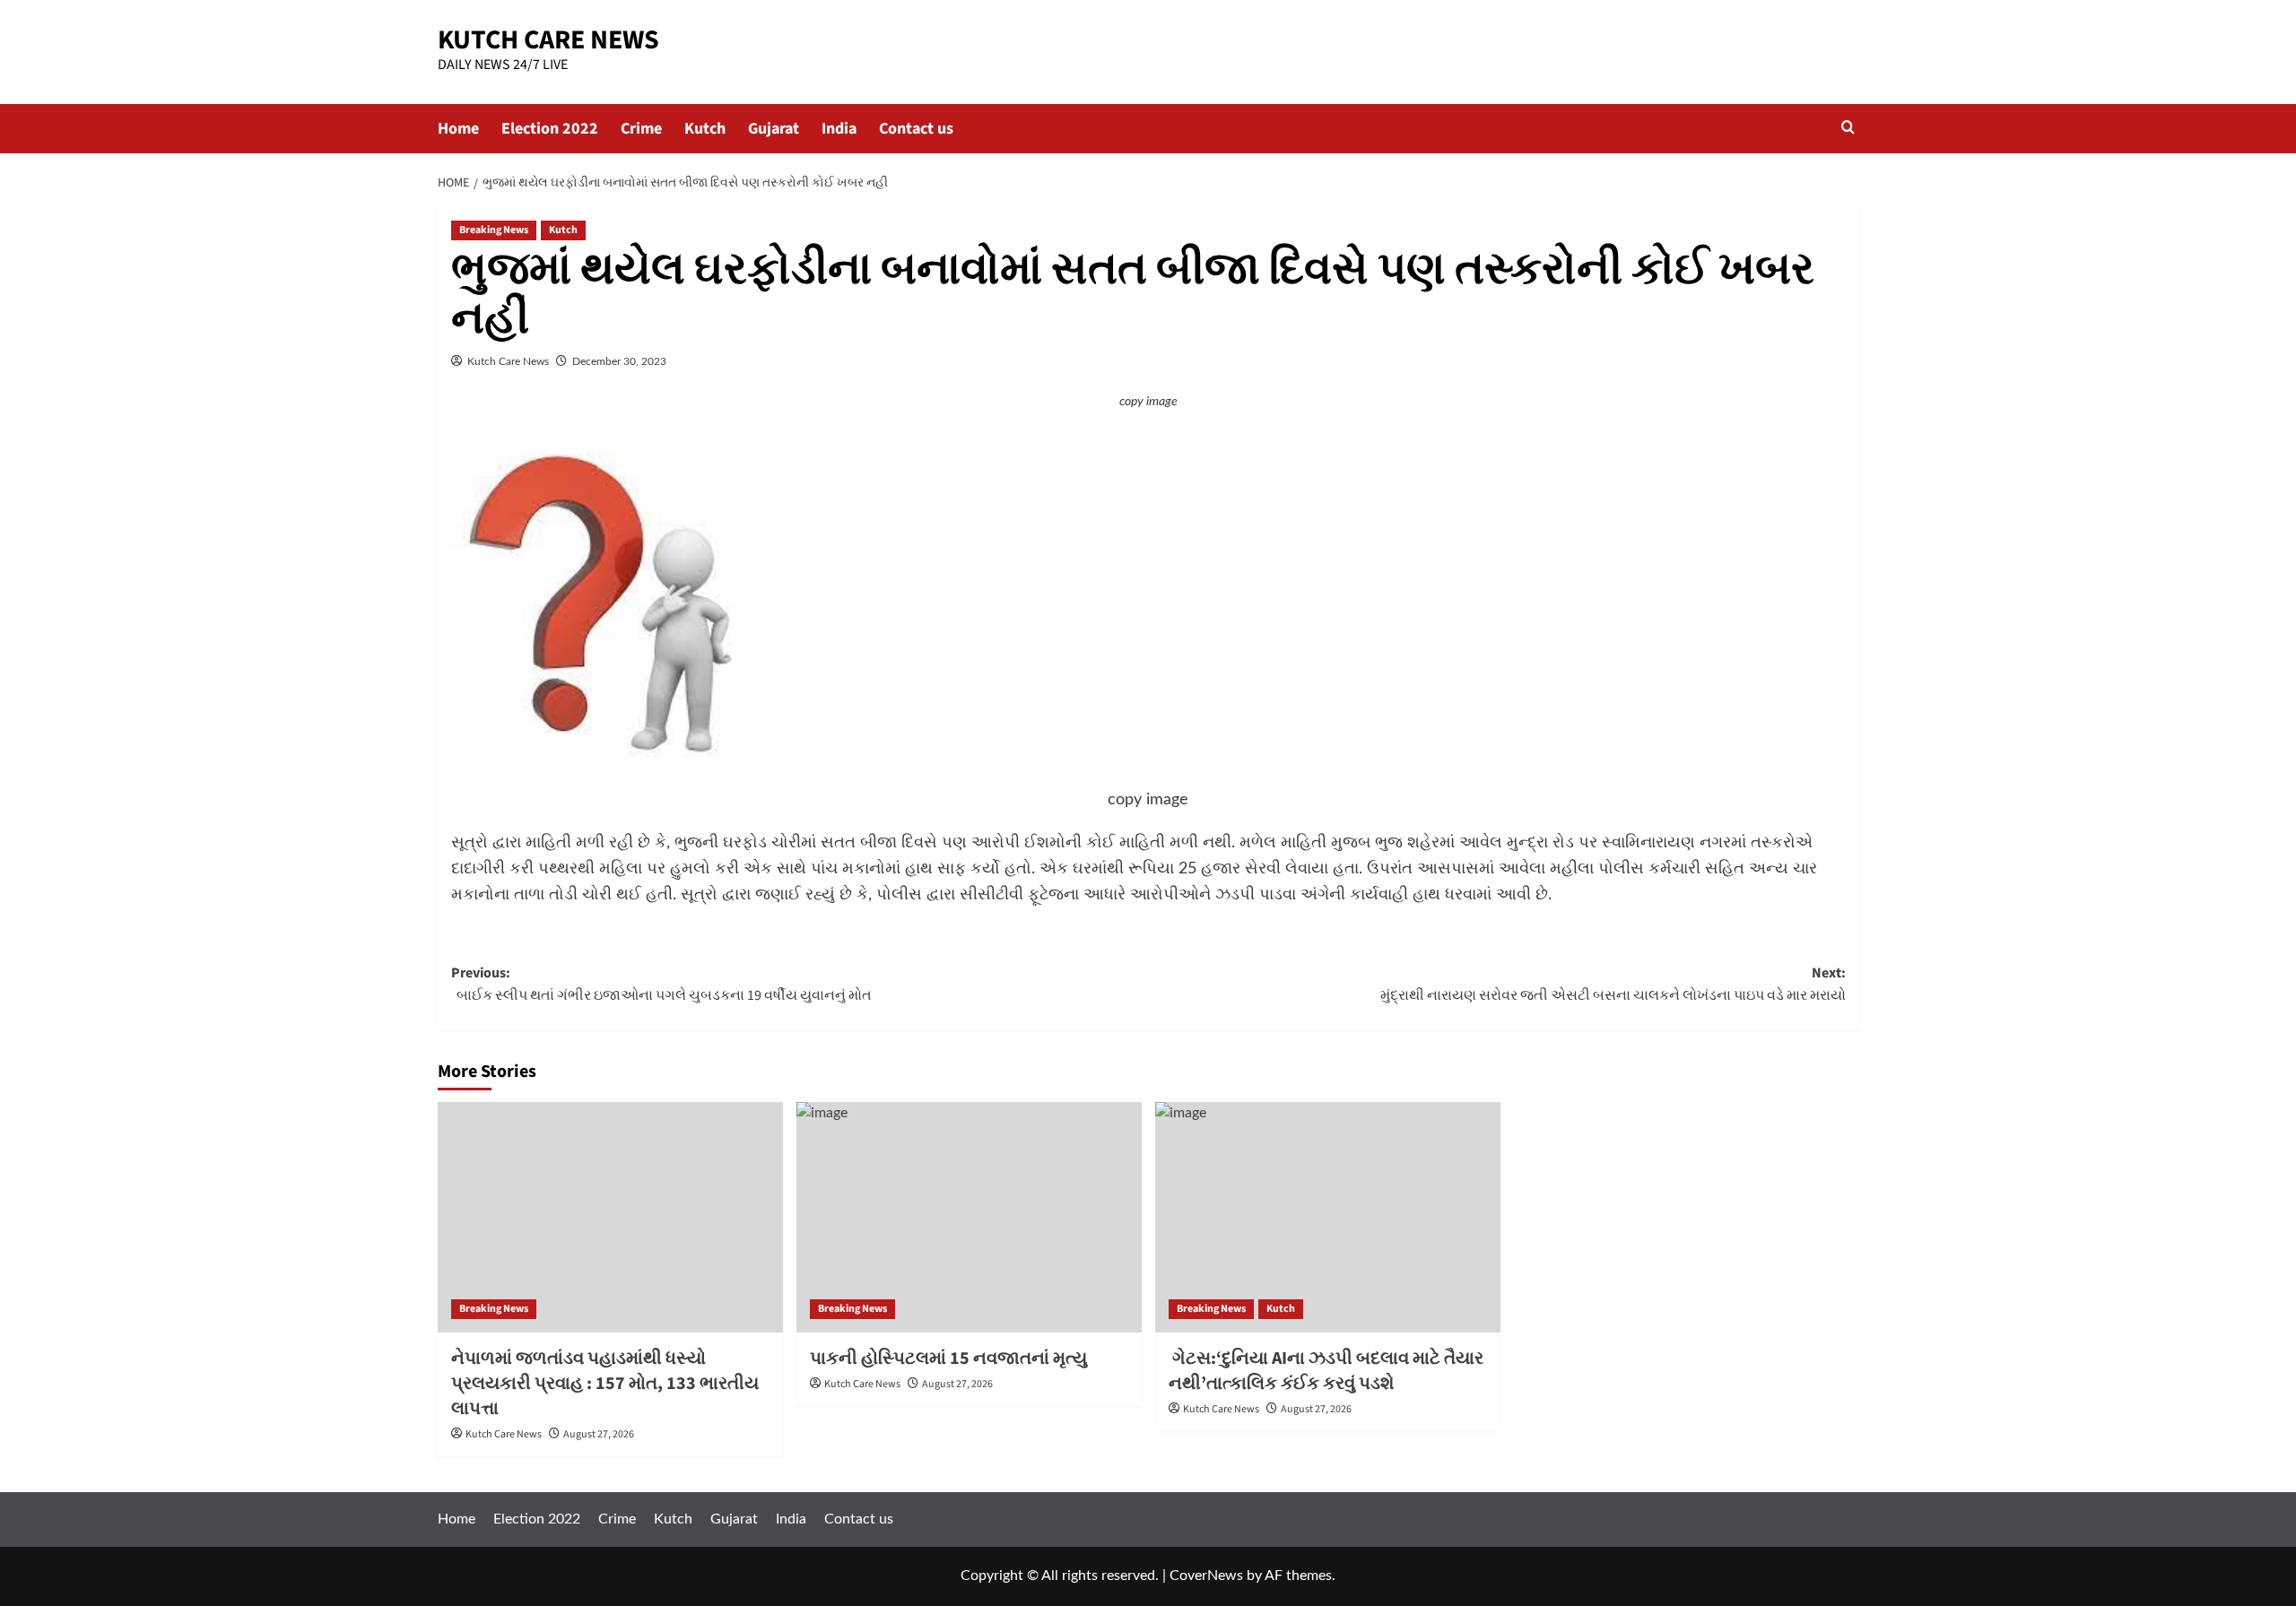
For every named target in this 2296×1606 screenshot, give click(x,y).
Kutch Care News (508, 361)
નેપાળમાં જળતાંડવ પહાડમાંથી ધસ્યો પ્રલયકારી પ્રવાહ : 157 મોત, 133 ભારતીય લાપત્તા (605, 1384)
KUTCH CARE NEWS (548, 40)
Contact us (916, 129)
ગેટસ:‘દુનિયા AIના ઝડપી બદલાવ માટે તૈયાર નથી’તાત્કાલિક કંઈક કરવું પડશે (1326, 1371)
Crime (641, 129)
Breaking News (494, 230)
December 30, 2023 (619, 361)
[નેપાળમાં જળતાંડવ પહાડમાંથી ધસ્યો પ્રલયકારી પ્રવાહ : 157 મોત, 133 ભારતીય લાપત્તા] (610, 1217)
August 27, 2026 (599, 1434)
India (839, 129)
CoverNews (1206, 1576)
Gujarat (774, 129)
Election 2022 (550, 129)
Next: (1613, 985)
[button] (1848, 129)
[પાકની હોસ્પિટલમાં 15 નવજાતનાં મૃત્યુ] (969, 1217)
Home (458, 129)
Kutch (705, 129)
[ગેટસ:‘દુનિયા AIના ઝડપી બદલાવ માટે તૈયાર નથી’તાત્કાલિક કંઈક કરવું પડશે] (1328, 1217)
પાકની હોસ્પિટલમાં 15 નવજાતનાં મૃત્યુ (948, 1359)
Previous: (661, 985)
